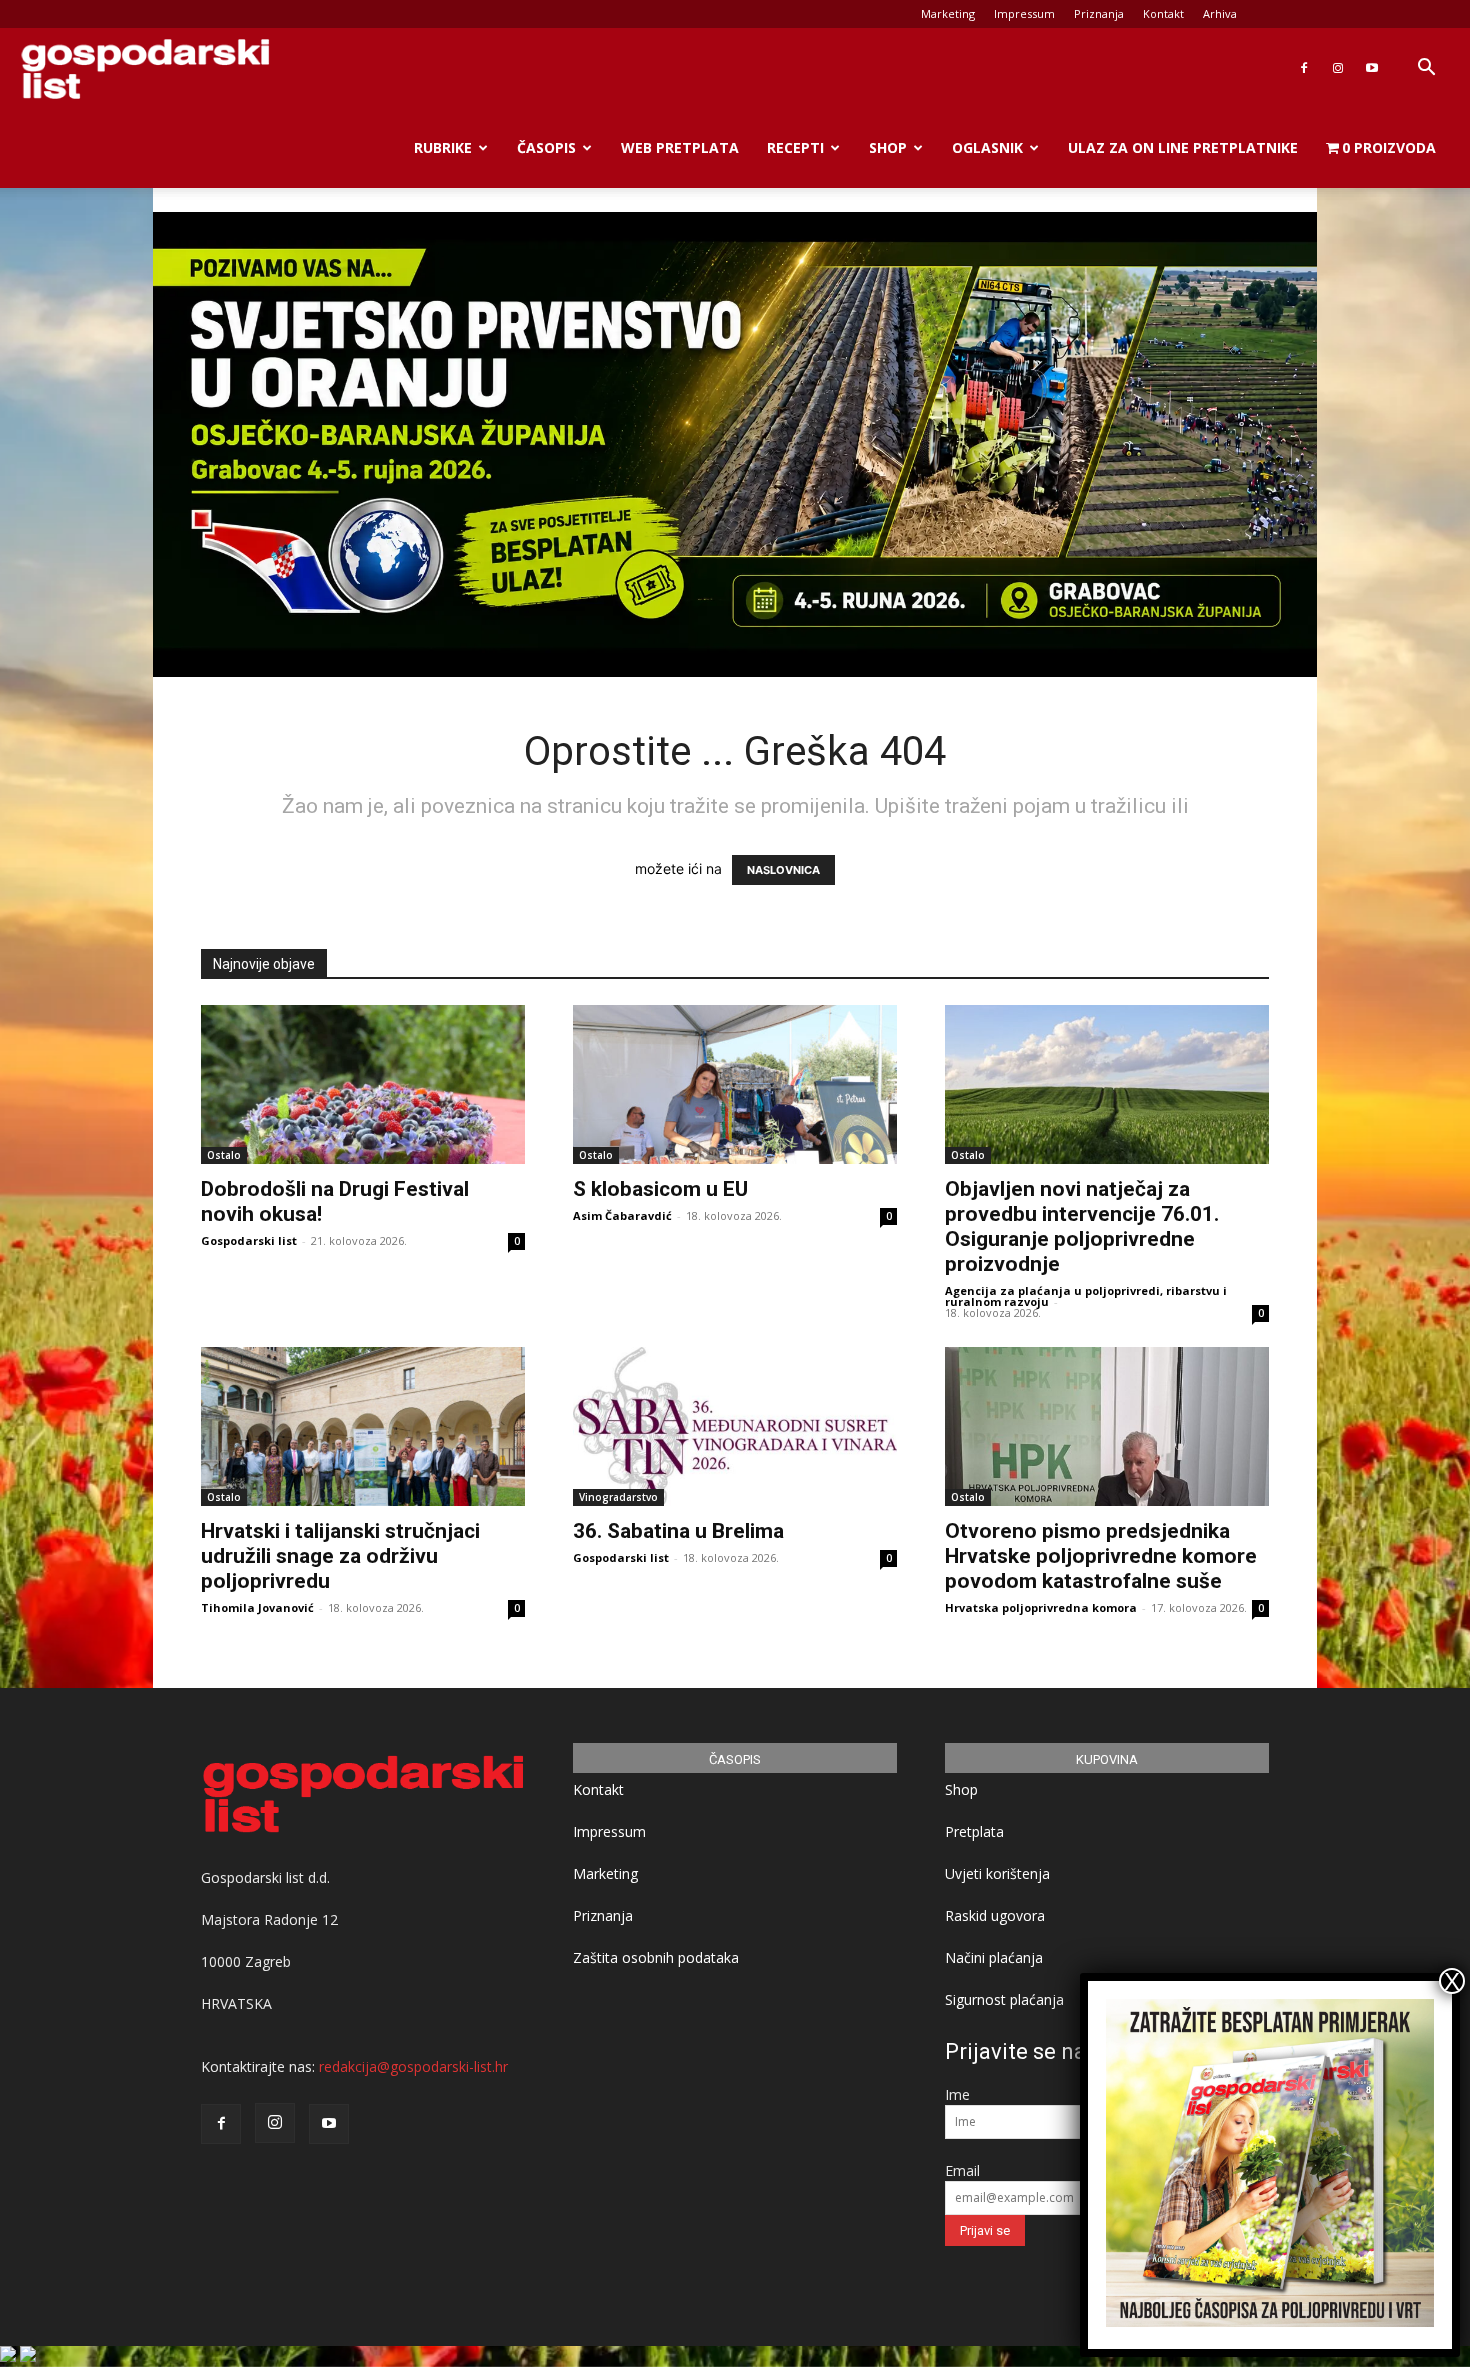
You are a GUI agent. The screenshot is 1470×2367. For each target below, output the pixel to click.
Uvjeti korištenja (997, 1873)
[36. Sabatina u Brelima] (735, 1426)
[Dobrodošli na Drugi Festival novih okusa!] (363, 1084)
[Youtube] (1372, 68)
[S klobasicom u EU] (735, 1084)
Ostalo (224, 1155)
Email (962, 2170)
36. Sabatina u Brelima (678, 1531)
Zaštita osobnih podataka (656, 1957)
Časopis (546, 147)
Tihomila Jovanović (257, 1607)
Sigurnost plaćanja (1004, 1999)
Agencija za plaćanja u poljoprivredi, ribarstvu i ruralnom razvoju (1086, 1296)
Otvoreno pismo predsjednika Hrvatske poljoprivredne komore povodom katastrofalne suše (1101, 1556)
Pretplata (974, 1831)
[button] (1426, 69)
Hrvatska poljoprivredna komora (1041, 1607)
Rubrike (443, 147)
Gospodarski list (249, 1240)
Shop (888, 147)
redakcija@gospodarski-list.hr (413, 2066)
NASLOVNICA (783, 870)
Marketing (948, 13)
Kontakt (1163, 13)
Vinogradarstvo (618, 1497)
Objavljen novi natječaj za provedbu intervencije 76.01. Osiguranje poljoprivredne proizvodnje (1082, 1226)
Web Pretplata (680, 147)
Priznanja (1099, 13)
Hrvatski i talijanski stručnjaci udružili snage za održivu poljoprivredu (340, 1556)
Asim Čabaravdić (622, 1215)
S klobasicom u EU (660, 1189)
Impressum (1024, 13)
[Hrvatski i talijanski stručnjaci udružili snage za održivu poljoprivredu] (363, 1426)
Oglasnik (987, 147)
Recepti (795, 147)
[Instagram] (1338, 68)
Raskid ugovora (995, 1915)
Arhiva (1220, 13)
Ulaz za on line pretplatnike (1183, 147)
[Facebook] (1304, 68)
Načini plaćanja (994, 1957)
